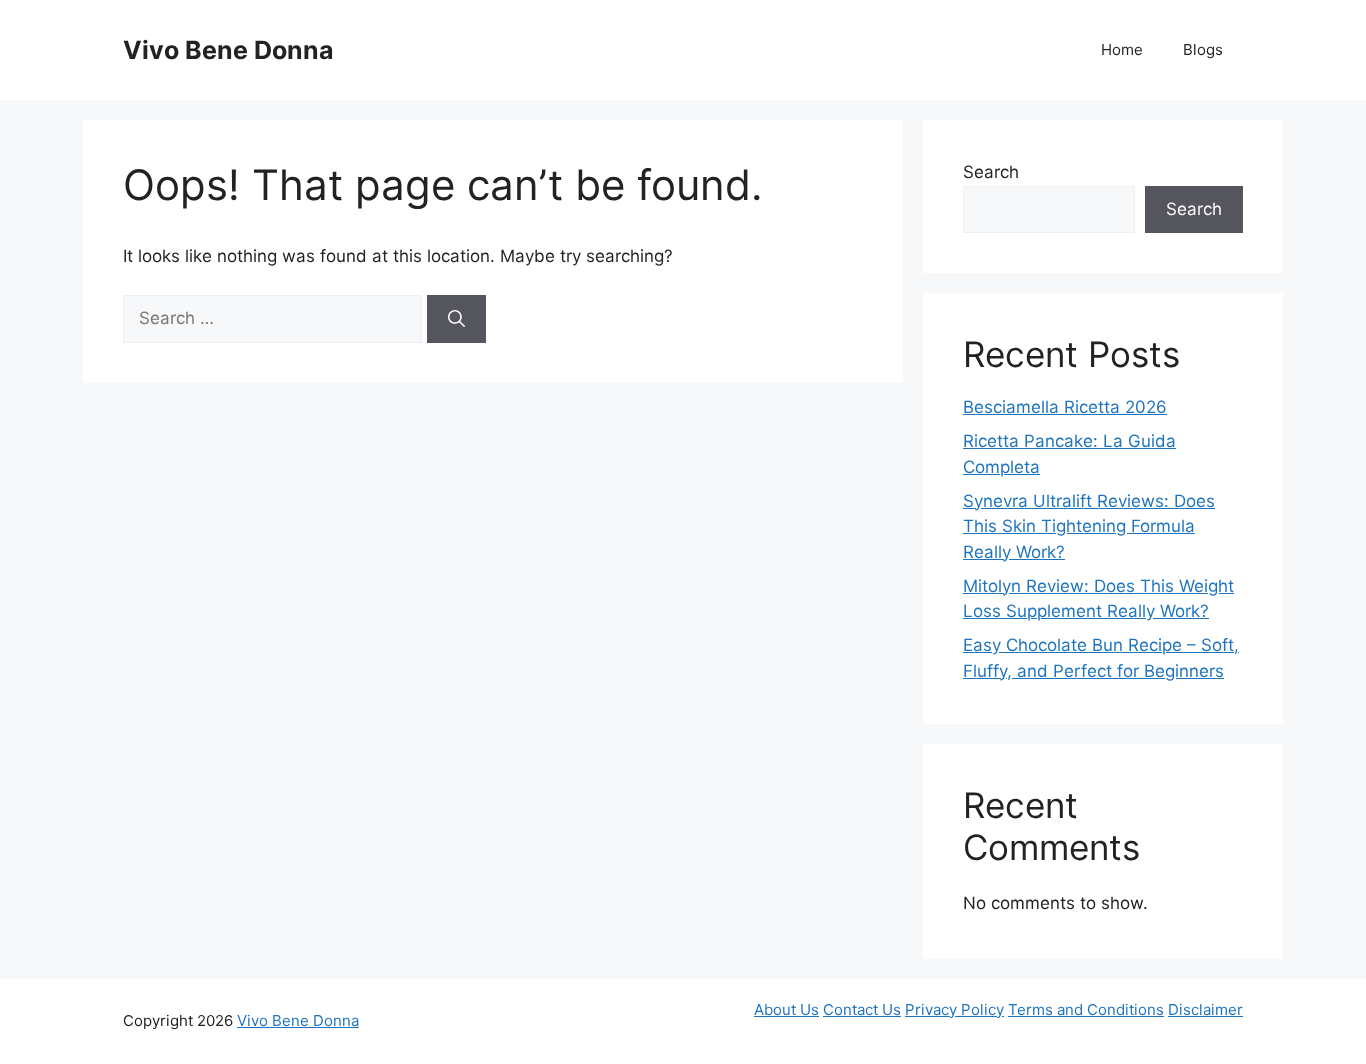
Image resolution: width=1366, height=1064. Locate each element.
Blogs (1203, 49)
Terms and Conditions (1086, 1009)
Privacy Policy (954, 1009)
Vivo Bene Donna (228, 50)
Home (1122, 49)
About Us (786, 1009)
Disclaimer (1205, 1009)
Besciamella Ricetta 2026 (1065, 407)
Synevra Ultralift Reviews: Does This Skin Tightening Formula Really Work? (1089, 526)
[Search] (456, 319)
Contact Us (862, 1009)
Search (991, 172)
